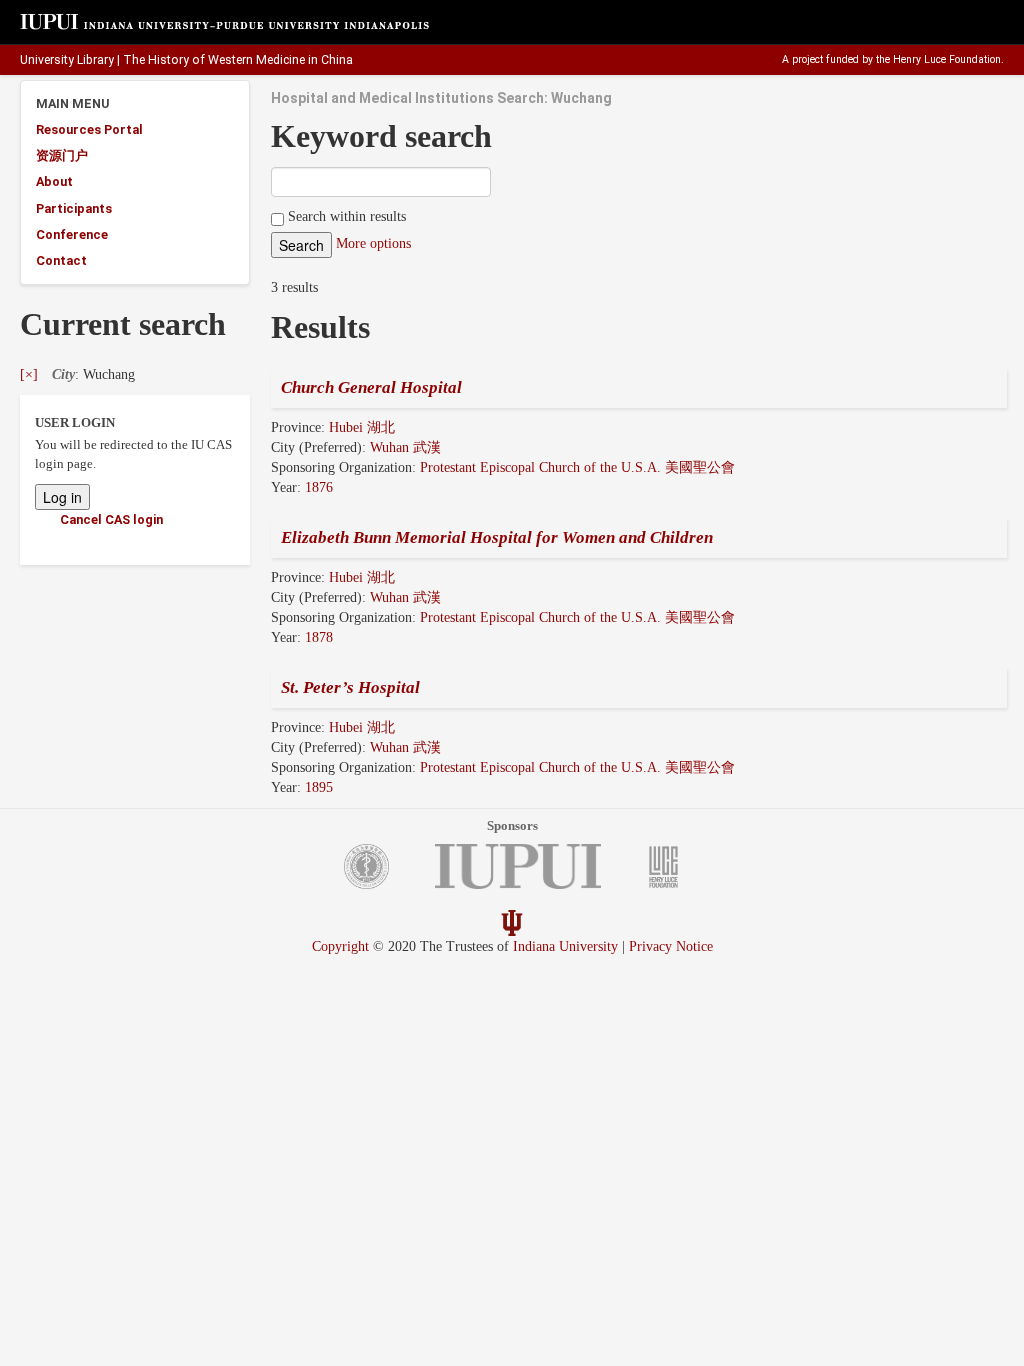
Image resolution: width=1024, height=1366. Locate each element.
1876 (319, 487)
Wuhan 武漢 (405, 447)
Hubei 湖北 (362, 427)
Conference (72, 234)
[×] (29, 374)
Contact (61, 260)
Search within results (345, 216)
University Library (67, 60)
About (54, 181)
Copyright (340, 946)
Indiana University (565, 946)
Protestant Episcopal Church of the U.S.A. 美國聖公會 (577, 467)
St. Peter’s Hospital (350, 687)
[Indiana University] (512, 921)
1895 (319, 787)
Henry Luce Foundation (947, 59)
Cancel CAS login (111, 519)
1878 (319, 637)
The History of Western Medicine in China (238, 60)
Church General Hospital (371, 387)
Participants (74, 208)
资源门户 (62, 155)
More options (373, 243)
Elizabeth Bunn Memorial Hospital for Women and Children (497, 537)
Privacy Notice (671, 946)
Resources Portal (89, 129)
